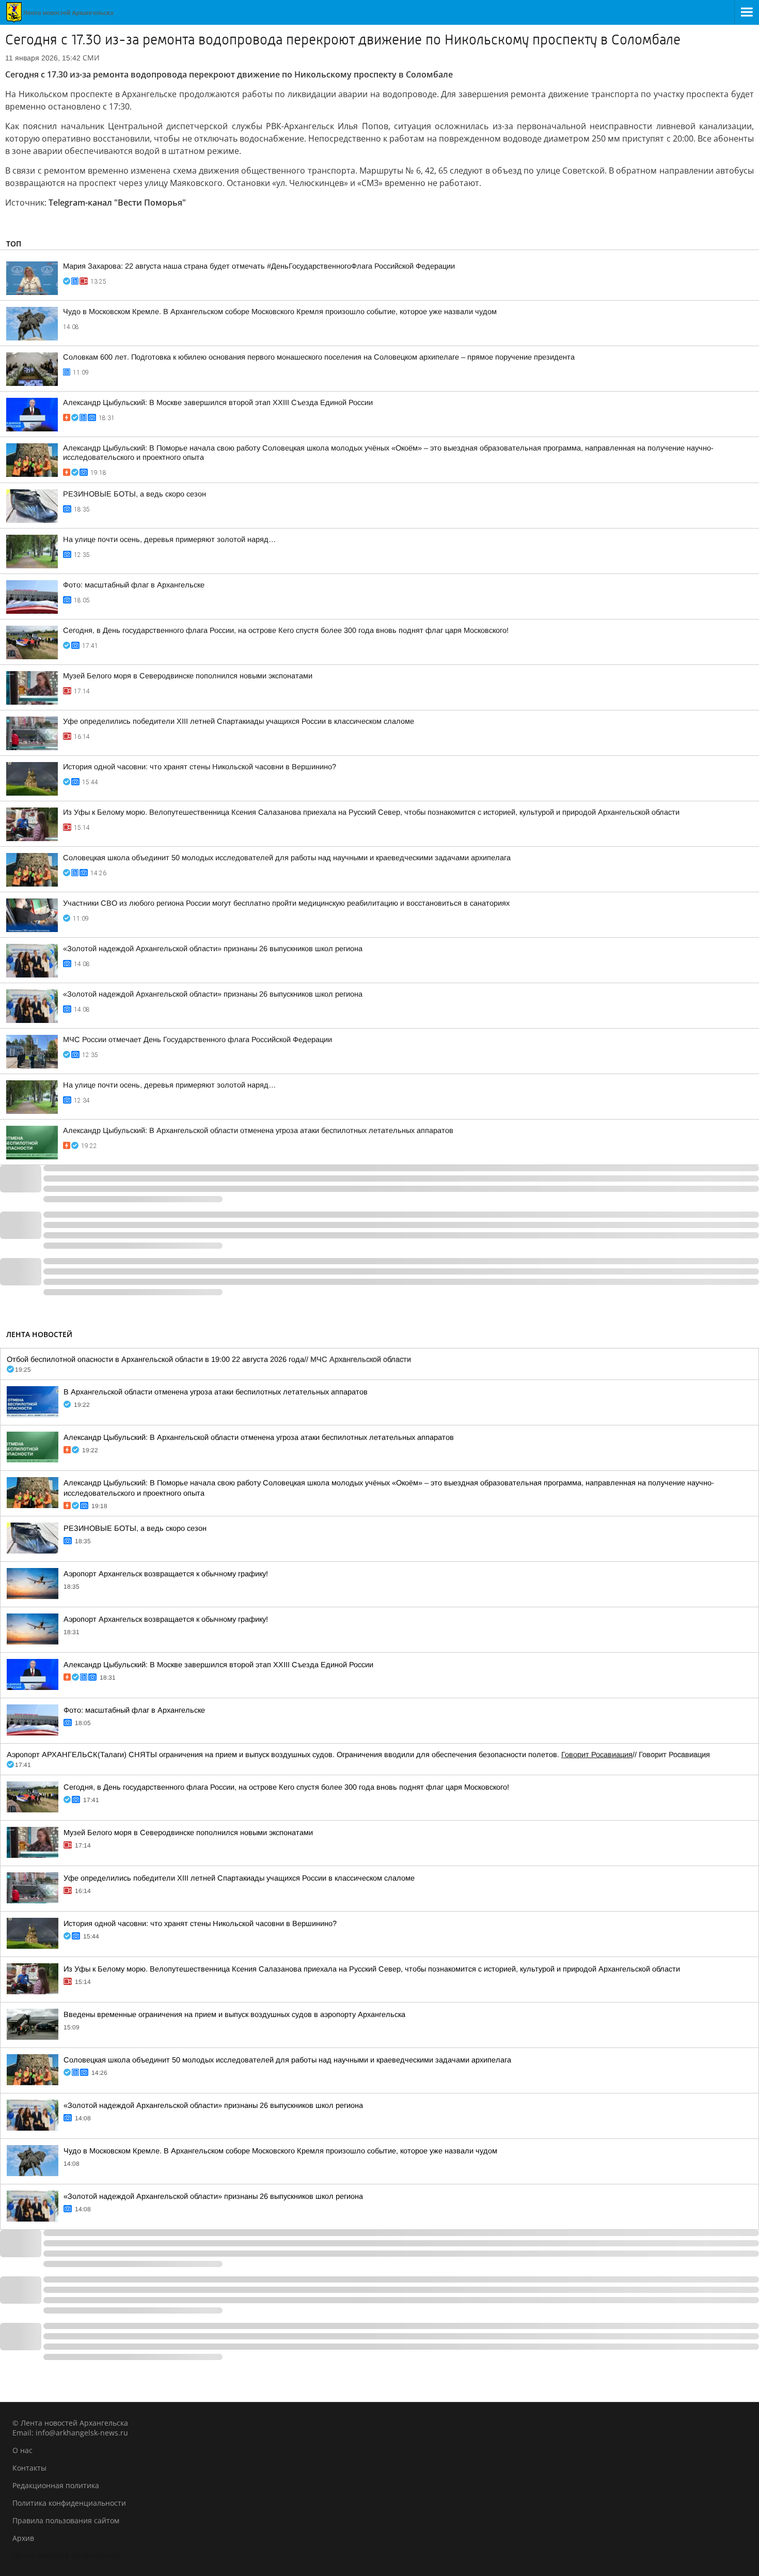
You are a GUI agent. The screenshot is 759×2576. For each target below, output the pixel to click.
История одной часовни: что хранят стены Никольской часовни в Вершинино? (200, 767)
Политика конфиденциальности (69, 2503)
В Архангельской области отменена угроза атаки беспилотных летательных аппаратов (216, 1392)
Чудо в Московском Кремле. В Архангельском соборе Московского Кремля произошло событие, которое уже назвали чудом (280, 312)
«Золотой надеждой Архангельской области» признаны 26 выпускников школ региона (213, 949)
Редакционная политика (56, 2485)
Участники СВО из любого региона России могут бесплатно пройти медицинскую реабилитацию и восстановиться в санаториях (286, 903)
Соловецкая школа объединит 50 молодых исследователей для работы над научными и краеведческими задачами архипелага (287, 858)
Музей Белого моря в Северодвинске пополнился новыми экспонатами (188, 676)
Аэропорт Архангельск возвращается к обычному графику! (166, 1574)
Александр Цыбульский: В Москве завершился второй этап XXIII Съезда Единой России (218, 402)
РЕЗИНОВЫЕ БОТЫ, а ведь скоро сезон (135, 494)
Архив (23, 2538)
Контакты (29, 2468)
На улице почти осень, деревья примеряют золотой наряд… (170, 539)
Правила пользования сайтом (66, 2520)
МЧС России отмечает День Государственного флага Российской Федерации (197, 1039)
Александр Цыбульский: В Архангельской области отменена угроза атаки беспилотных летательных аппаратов (258, 1130)
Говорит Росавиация (597, 1755)
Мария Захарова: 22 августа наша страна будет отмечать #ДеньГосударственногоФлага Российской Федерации (259, 266)
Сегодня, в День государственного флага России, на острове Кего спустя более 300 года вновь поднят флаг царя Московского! (286, 630)
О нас (22, 2450)
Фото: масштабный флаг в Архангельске (134, 585)
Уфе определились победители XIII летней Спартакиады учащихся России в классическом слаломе (239, 721)
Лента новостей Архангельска (66, 2556)
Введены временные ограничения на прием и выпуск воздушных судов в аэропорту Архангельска (234, 2014)
